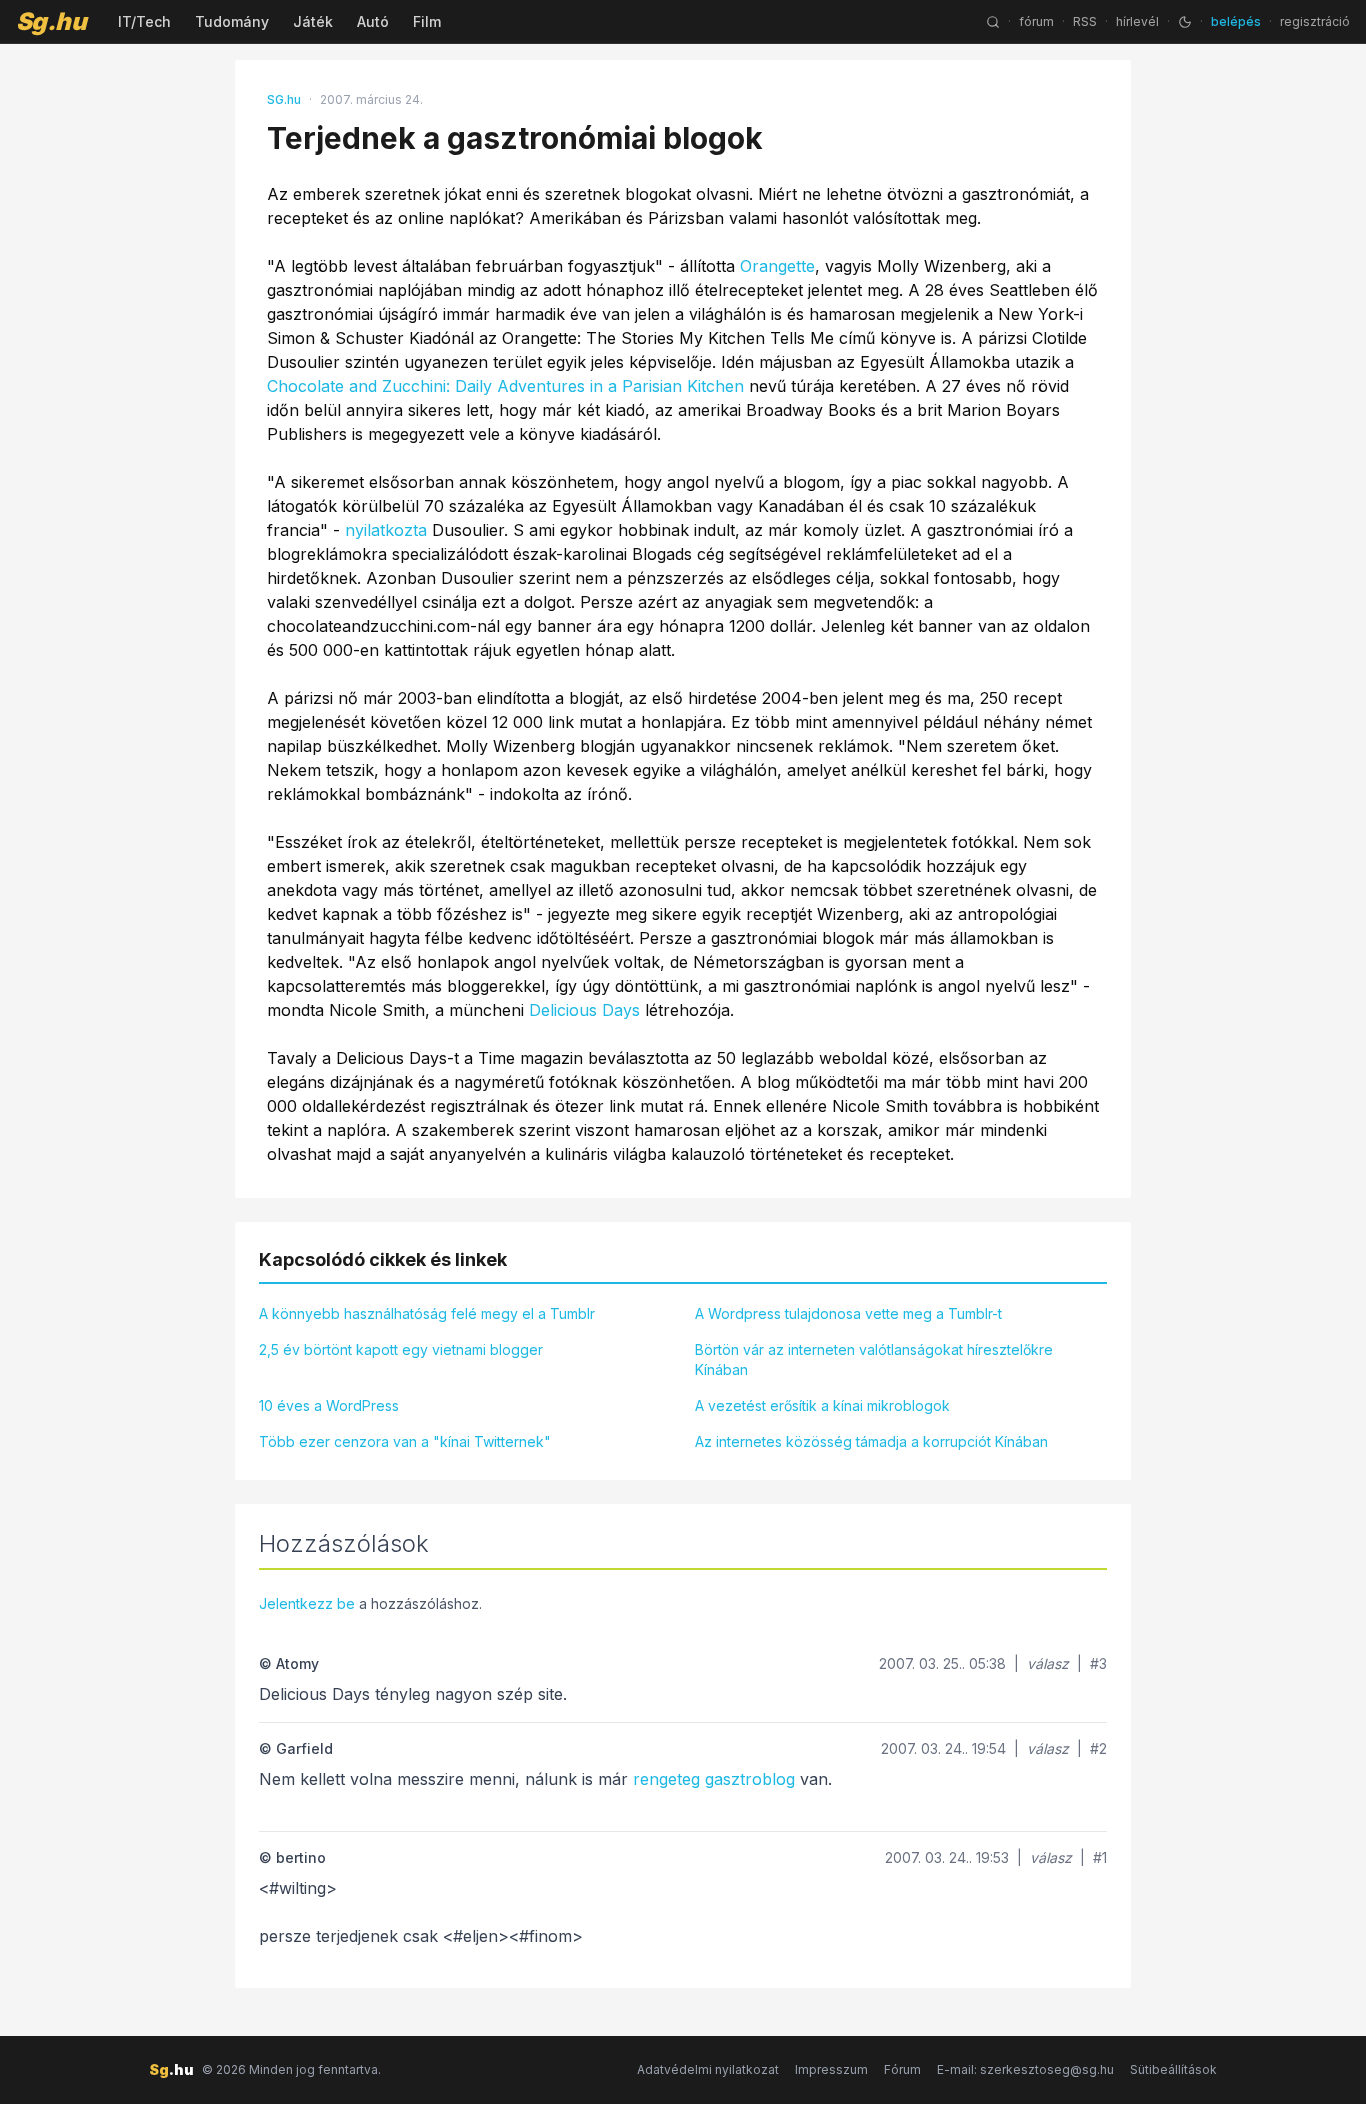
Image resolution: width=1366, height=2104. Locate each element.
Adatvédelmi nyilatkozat (708, 2069)
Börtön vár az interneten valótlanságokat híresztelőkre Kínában (874, 1359)
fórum (1036, 21)
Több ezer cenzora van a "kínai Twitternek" (405, 1441)
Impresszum (831, 2069)
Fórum (902, 2069)
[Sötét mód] (1185, 22)
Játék (313, 21)
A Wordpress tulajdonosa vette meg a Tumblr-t (848, 1313)
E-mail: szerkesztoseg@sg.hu (1025, 2069)
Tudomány (232, 21)
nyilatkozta (386, 530)
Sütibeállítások (1173, 2069)
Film (427, 21)
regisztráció (1315, 21)
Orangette (777, 266)
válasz (1048, 1663)
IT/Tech (144, 21)
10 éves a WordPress (329, 1405)
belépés (1236, 21)
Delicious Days (584, 1010)
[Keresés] (993, 22)
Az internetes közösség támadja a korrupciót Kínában (871, 1441)
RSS (1085, 21)
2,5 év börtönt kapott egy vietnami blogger (401, 1349)
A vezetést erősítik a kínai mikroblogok (822, 1405)
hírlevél (1137, 21)
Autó (373, 21)
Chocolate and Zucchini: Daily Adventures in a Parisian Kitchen (505, 386)
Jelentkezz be (307, 1603)
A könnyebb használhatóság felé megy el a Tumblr (427, 1313)
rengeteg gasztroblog (714, 1779)
